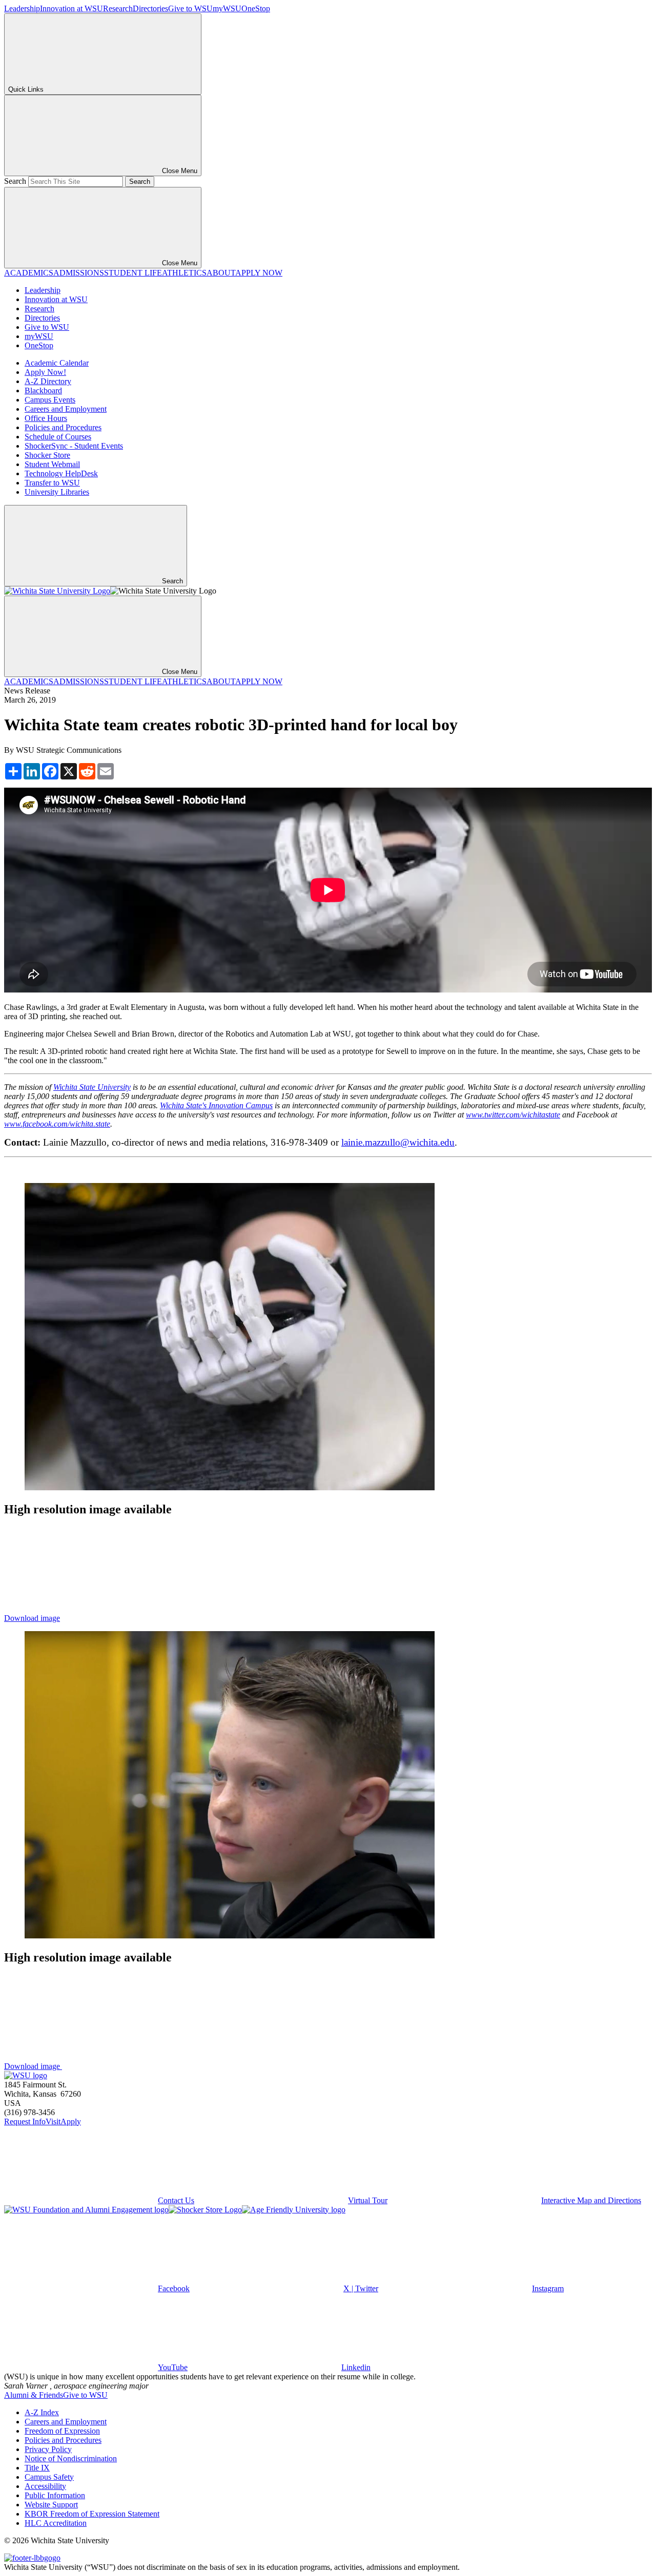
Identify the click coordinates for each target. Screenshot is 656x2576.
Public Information (55, 2495)
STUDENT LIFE (133, 273)
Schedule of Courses (58, 437)
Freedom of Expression (62, 2431)
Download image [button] (32, 1618)
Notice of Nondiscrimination (71, 2458)
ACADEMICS (29, 273)
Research (118, 8)
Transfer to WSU (52, 483)
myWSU (227, 8)
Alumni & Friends (34, 2395)
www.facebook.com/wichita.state (57, 1124)
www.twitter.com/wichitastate (513, 1115)
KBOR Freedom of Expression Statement (92, 2514)
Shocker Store (47, 455)
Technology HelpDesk (61, 473)
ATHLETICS (184, 273)
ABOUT (221, 273)
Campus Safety (49, 2477)
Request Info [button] (25, 2121)
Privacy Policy (48, 2449)
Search (15, 181)
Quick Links (26, 89)
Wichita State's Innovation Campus (216, 1105)
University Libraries (57, 492)
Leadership (22, 8)
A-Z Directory (48, 381)
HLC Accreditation (56, 2523)
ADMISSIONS (79, 273)
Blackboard (43, 390)
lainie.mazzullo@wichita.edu (398, 1142)
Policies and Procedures (63, 427)
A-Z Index (42, 2412)
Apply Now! (45, 372)
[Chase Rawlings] (230, 1936)
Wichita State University (92, 1087)
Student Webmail (52, 464)
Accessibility (45, 2486)
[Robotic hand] (230, 1487)
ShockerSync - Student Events (74, 446)
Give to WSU (190, 8)
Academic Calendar (57, 363)
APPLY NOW (259, 273)
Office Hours (46, 418)
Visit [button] (53, 2121)
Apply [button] (71, 2121)
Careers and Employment (66, 409)
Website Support (51, 2505)
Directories (150, 8)
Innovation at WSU (71, 8)
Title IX (37, 2468)
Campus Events (50, 400)
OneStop (256, 8)
